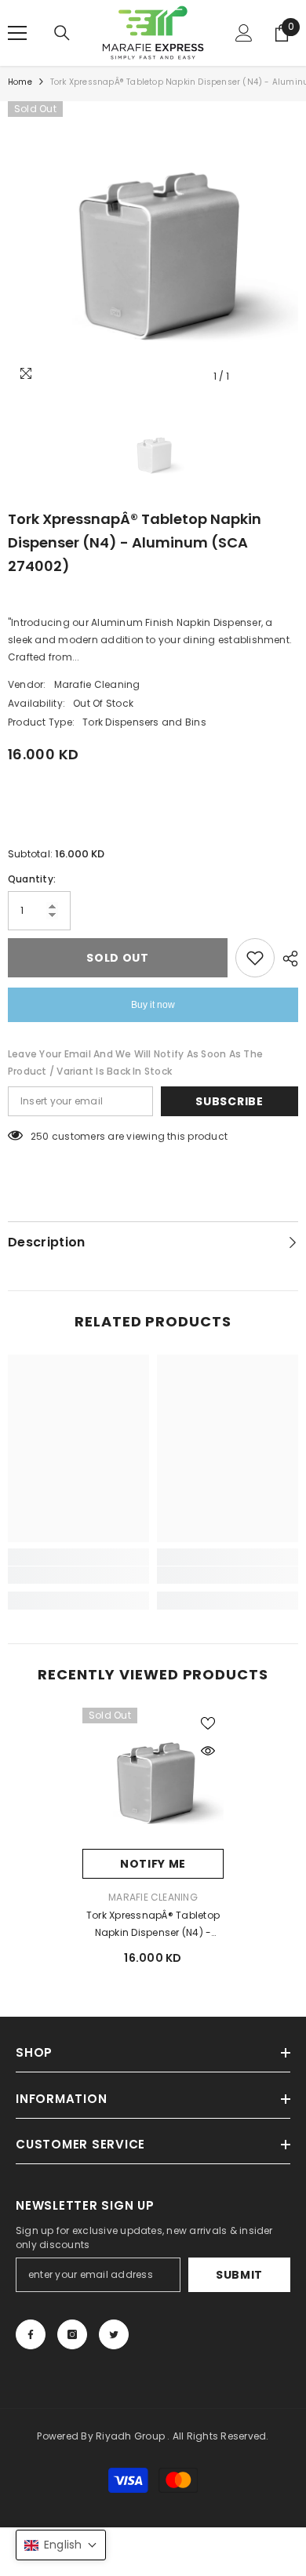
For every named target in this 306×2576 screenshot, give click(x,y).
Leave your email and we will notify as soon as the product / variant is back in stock (135, 1062)
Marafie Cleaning (97, 684)
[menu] (17, 33)
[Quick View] (208, 1751)
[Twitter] (114, 2334)
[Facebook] (31, 2334)
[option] (153, 246)
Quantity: (32, 879)
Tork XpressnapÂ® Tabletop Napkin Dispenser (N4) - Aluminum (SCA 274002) (153, 1925)
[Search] (62, 33)
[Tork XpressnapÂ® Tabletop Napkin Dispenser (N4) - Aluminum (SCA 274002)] (153, 1778)
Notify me (153, 1864)
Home (20, 82)
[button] (61, 2545)
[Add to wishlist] (255, 958)
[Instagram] (72, 2334)
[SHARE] (286, 959)
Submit (239, 2275)
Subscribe (229, 1101)
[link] (78, 1575)
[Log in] (244, 33)
